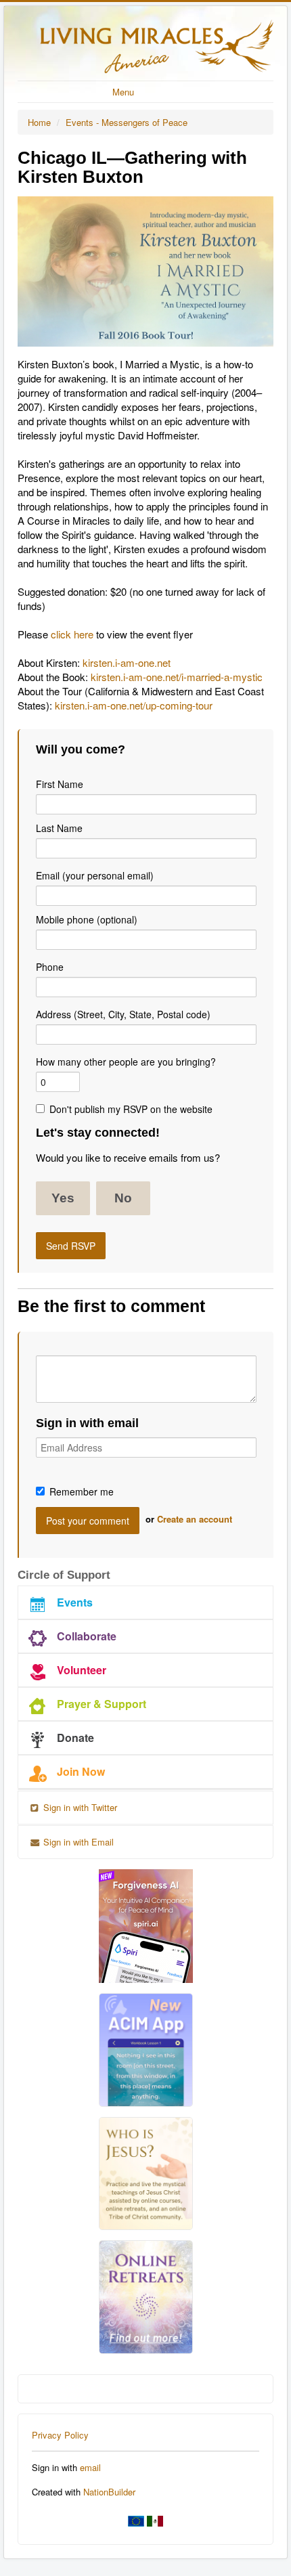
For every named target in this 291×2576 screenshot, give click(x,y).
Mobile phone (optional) (87, 919)
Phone (50, 967)
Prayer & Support (102, 1704)
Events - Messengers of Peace (127, 122)
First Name (60, 784)
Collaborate (87, 1636)
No (123, 1198)
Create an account (195, 1519)
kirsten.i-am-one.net (127, 662)
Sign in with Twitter (79, 1807)
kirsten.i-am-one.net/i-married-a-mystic (177, 677)
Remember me (82, 1491)
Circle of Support (64, 1575)
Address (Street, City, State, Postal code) (123, 1014)
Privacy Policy (60, 2435)
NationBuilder (109, 2492)
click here (72, 634)
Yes (63, 1198)
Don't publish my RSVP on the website (131, 1109)
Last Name (59, 828)
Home (39, 122)
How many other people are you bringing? (126, 1062)
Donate (75, 1738)
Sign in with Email (77, 1842)
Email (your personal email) (95, 875)
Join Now (81, 1771)
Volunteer (82, 1670)
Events (75, 1602)
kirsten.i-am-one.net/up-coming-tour (134, 705)
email (90, 2467)
